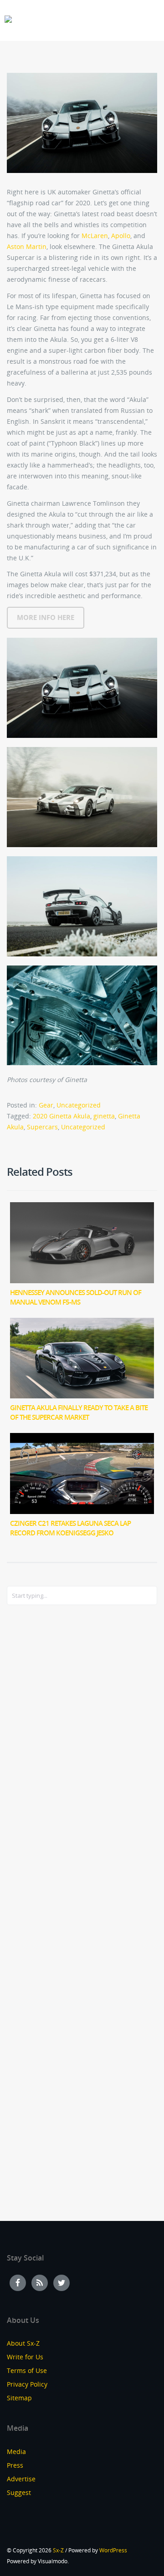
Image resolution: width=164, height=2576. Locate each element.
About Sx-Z (23, 2343)
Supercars (42, 1127)
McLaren (95, 236)
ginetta (104, 1116)
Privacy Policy (27, 2384)
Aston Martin (27, 246)
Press (15, 2465)
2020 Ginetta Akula (61, 1116)
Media (16, 2452)
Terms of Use (27, 2370)
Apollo (121, 236)
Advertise (21, 2479)
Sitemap (19, 2398)
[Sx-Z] (8, 19)
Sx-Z (58, 2550)
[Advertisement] (43, 1760)
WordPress (113, 2550)
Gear (46, 1105)
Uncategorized (79, 1105)
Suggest (19, 2492)
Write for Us (25, 2357)
